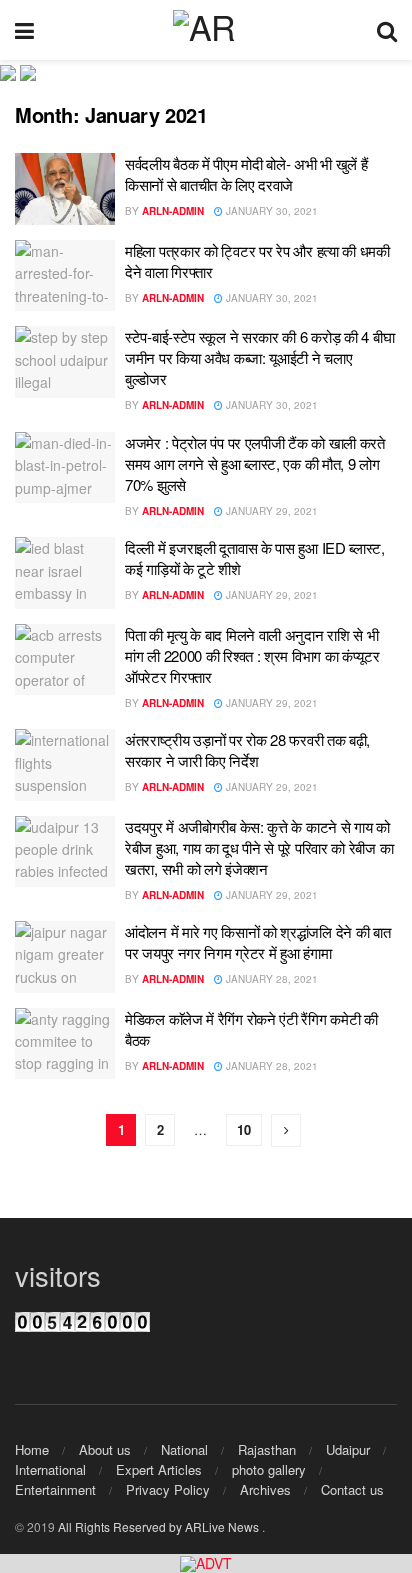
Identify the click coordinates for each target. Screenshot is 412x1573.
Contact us (352, 1489)
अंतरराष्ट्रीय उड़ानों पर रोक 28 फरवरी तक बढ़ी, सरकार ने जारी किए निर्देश (247, 750)
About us (105, 1449)
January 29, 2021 (270, 511)
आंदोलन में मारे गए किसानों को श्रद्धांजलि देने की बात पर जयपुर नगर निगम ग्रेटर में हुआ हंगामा (257, 942)
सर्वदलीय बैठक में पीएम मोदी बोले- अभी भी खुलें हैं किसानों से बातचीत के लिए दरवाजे (246, 174)
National (184, 1449)
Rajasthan (267, 1449)
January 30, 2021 (270, 211)
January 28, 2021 (270, 979)
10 (244, 1129)
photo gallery (269, 1469)
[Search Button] (387, 30)
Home (32, 1449)
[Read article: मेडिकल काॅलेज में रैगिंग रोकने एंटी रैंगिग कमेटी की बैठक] (65, 1044)
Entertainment (55, 1489)
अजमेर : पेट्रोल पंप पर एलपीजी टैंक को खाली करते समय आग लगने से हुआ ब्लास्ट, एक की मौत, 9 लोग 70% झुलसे (255, 463)
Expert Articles (159, 1469)
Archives (265, 1489)
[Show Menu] (24, 30)
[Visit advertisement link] (206, 1563)
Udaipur (348, 1449)
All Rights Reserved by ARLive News (160, 1526)
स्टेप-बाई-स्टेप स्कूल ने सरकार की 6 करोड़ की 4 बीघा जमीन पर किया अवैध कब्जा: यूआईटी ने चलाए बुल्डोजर (259, 357)
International (50, 1469)
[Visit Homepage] (205, 30)
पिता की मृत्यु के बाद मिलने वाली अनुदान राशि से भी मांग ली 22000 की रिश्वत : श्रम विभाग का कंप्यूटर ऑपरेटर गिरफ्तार (252, 655)
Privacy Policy (168, 1489)
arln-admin (173, 211)
